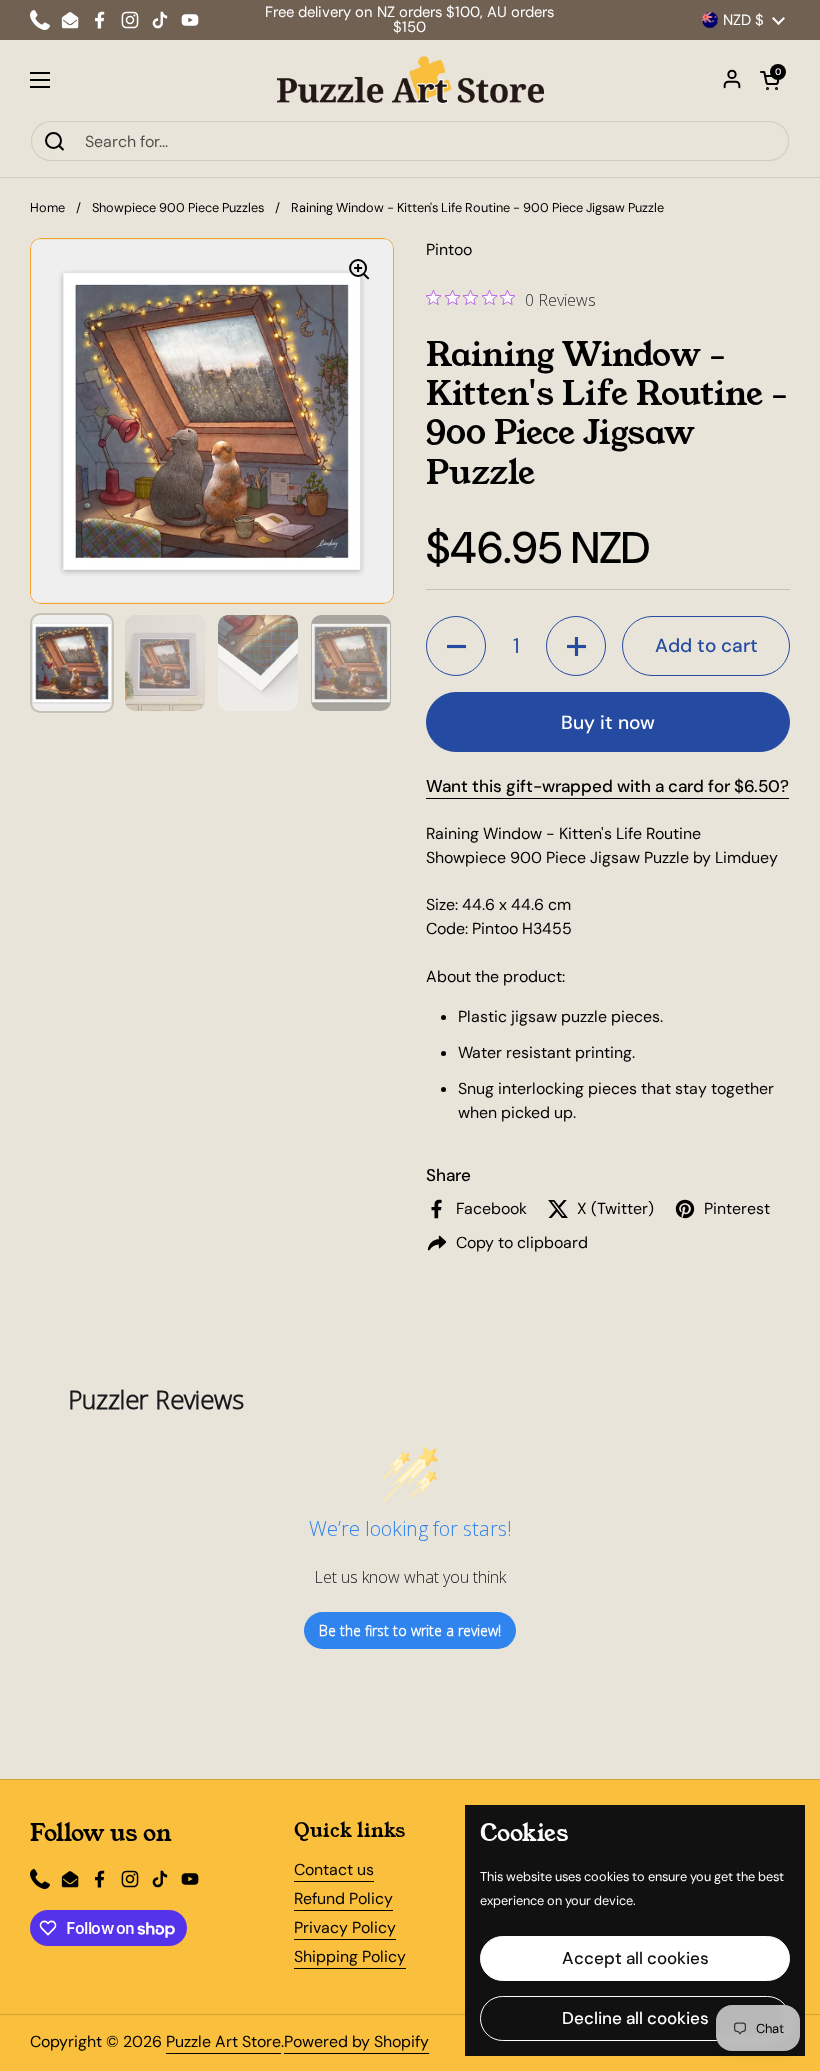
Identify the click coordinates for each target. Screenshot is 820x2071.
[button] (770, 80)
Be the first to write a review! (410, 1630)
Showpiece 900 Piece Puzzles (178, 207)
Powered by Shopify (356, 2041)
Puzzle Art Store (223, 2041)
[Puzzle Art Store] (410, 80)
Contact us (334, 1869)
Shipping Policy (350, 1956)
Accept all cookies (635, 1958)
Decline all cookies (635, 2018)
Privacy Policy (345, 1927)
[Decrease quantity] (456, 646)
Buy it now (608, 722)
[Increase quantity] (576, 646)
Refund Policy (343, 1898)
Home (47, 207)
